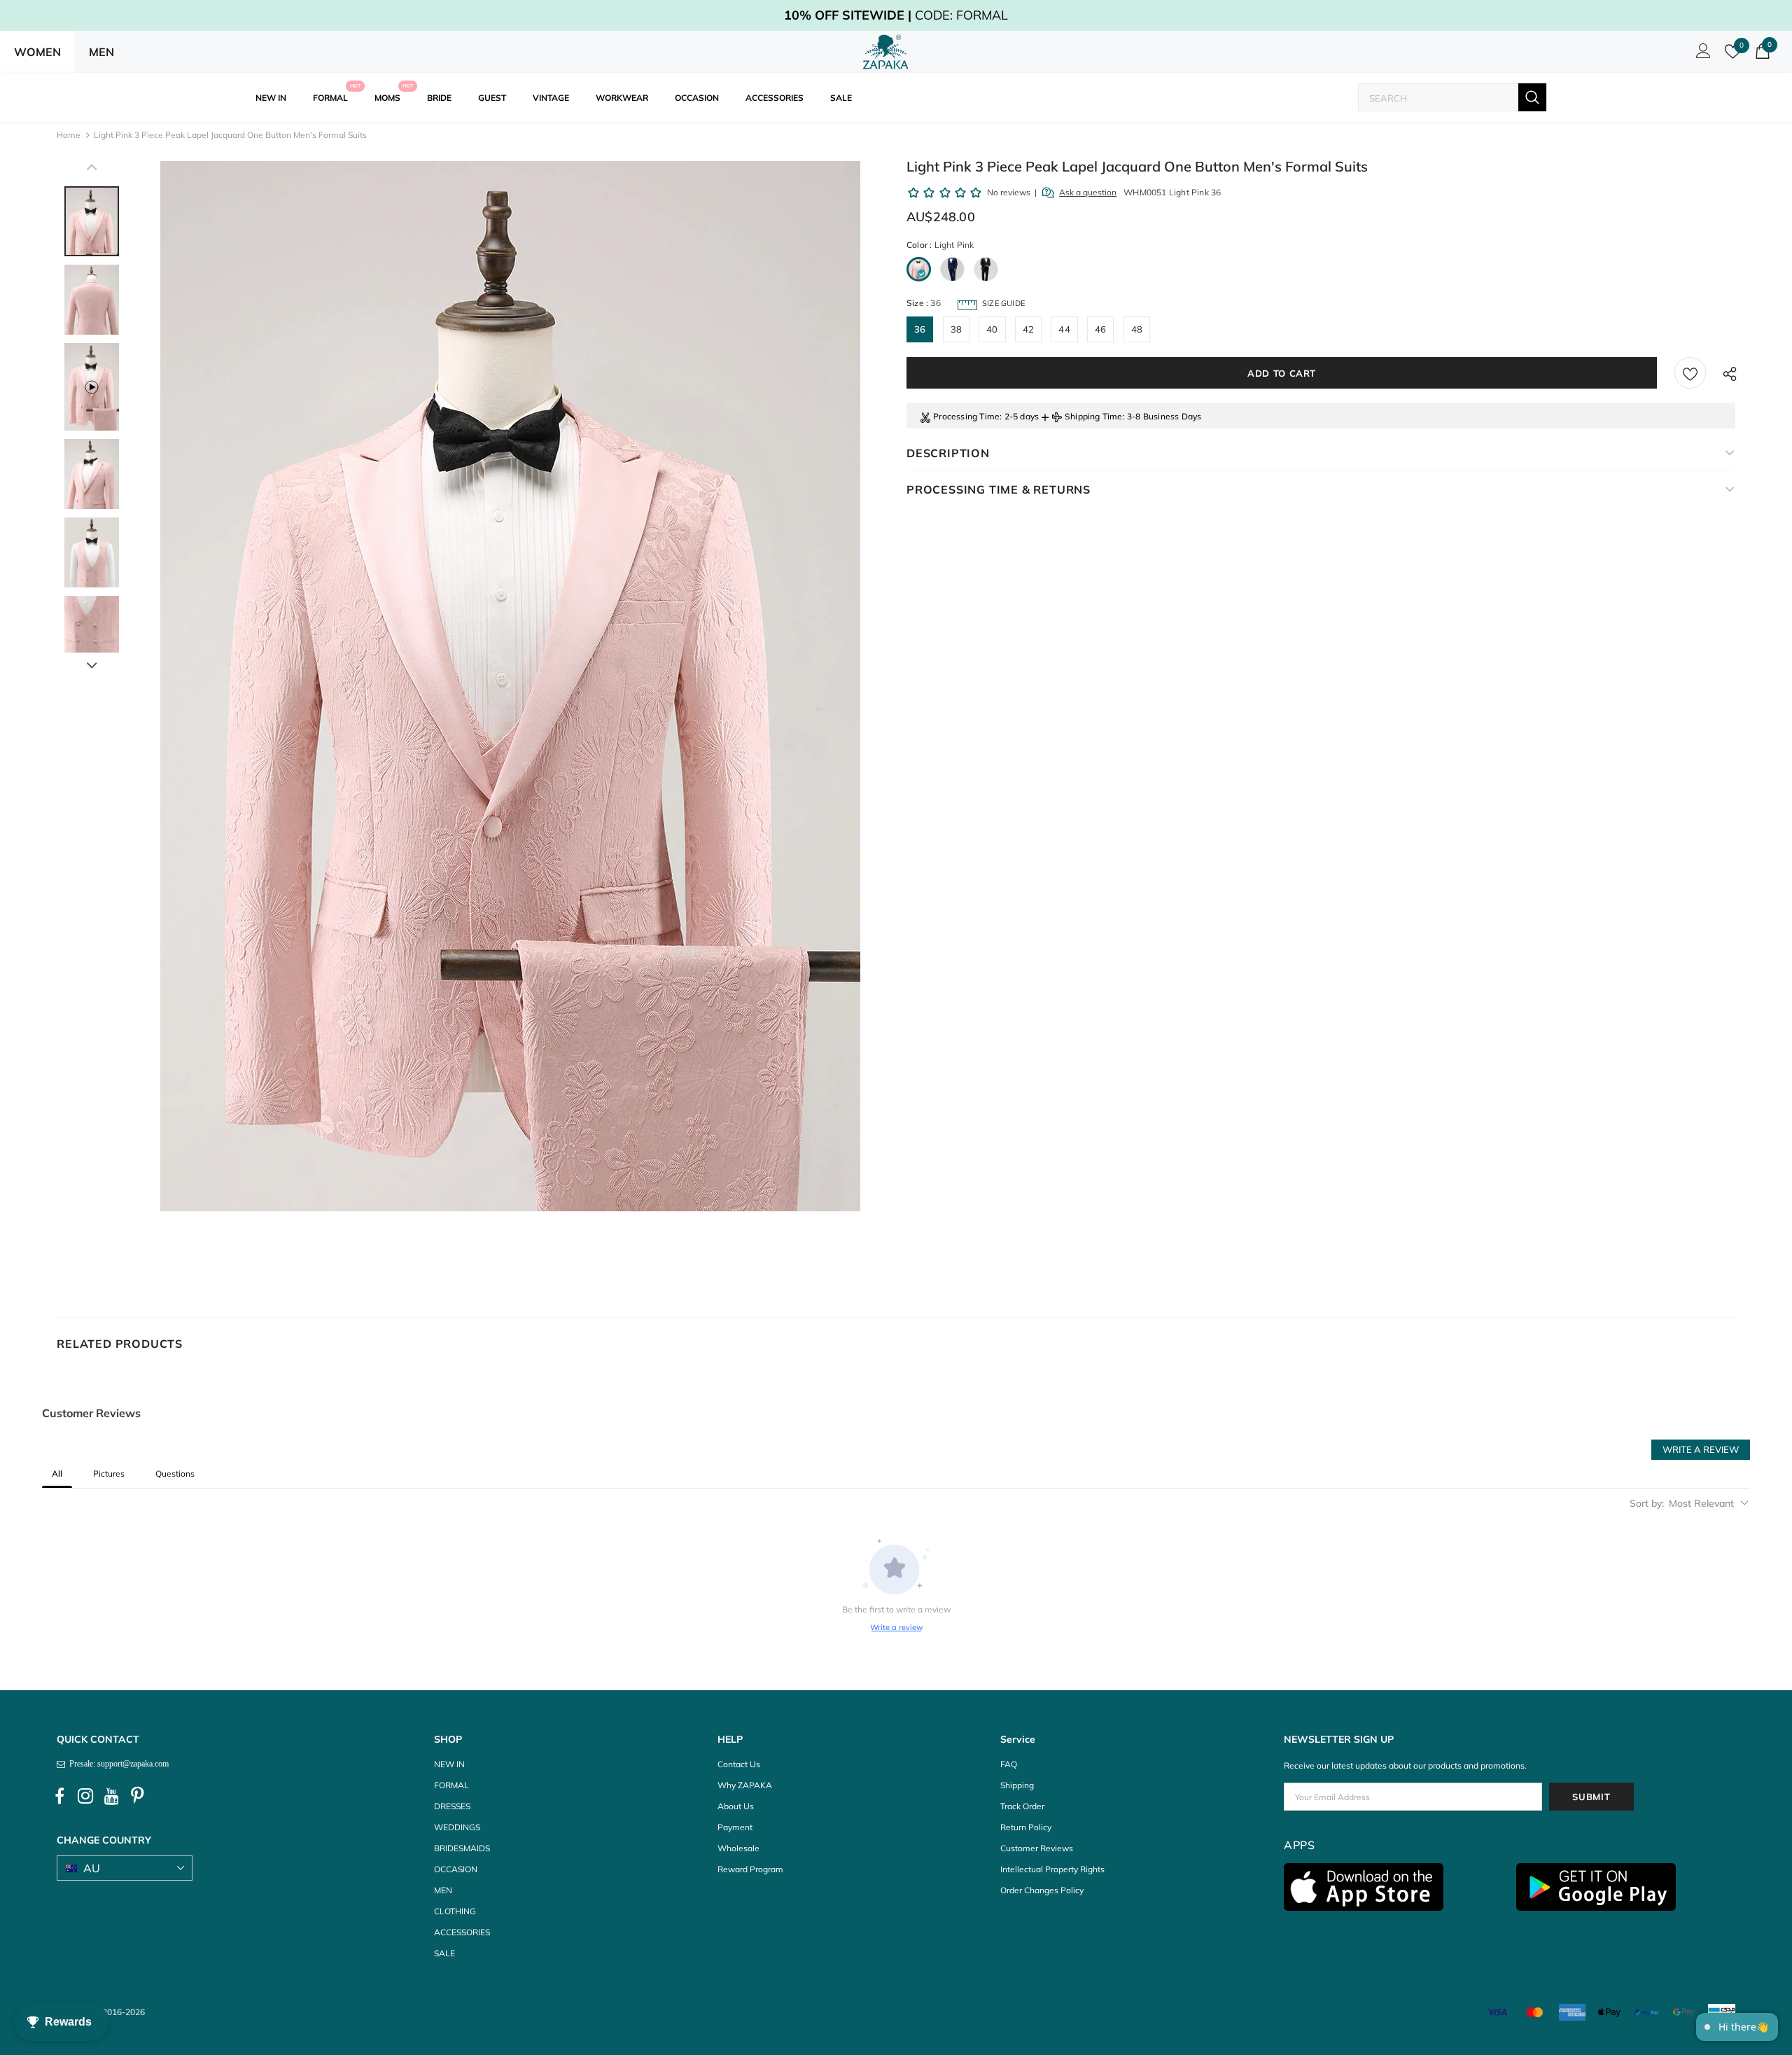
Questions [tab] (175, 1474)
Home (69, 135)
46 (1100, 329)
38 (956, 329)
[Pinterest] (137, 1796)
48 (1137, 329)
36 (920, 329)
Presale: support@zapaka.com (117, 1764)
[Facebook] (59, 1796)
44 (1064, 329)
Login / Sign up (1701, 55)
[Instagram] (85, 1796)
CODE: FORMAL (896, 15)
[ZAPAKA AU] (886, 52)
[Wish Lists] (1690, 373)
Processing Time (966, 416)
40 (992, 329)
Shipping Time (1094, 416)
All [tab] (57, 1474)
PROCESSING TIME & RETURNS (999, 489)
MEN (101, 52)
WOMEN (37, 52)
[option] (510, 686)
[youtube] (111, 1796)
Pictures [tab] (109, 1474)
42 (1028, 329)
